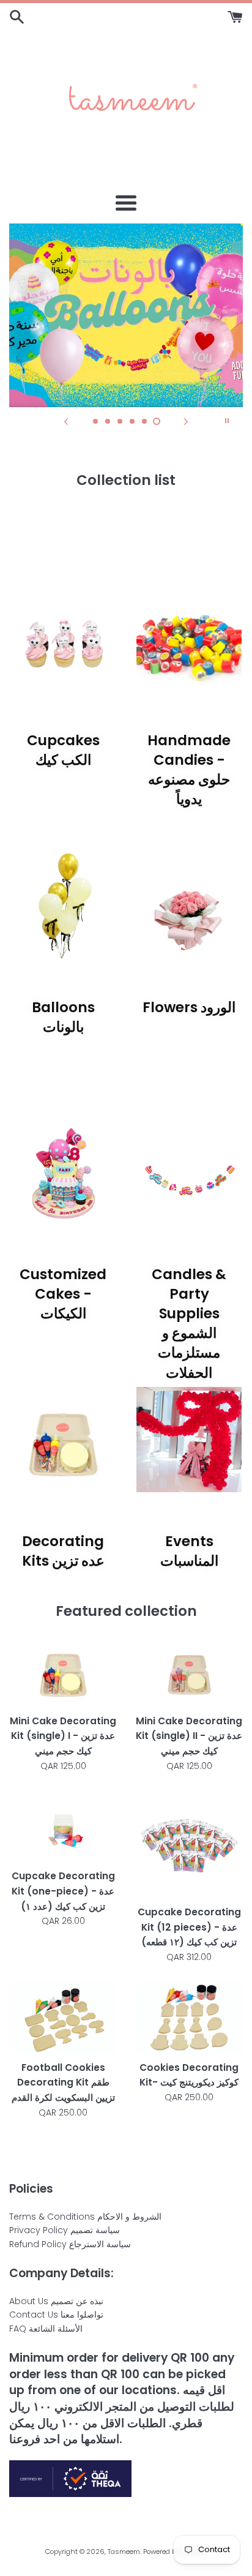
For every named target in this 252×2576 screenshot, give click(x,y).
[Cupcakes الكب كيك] (63, 639)
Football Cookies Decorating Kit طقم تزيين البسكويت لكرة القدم (63, 2082)
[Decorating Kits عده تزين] (63, 1440)
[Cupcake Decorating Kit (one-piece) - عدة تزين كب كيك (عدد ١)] (63, 1827)
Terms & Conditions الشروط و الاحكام (85, 2217)
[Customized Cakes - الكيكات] (63, 1173)
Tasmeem (124, 2552)
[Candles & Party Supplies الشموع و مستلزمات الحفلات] (189, 1173)
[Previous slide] (66, 421)
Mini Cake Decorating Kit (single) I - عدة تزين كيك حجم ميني (63, 1736)
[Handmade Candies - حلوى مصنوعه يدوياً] (189, 639)
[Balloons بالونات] (63, 906)
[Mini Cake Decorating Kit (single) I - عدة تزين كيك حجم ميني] (63, 1671)
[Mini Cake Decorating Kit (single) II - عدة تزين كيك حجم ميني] (189, 1671)
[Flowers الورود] (189, 906)
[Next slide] (186, 421)
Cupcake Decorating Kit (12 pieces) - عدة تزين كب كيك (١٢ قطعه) (189, 1927)
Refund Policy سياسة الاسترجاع (70, 2244)
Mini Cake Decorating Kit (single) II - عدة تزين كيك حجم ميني (189, 1736)
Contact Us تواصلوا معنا (56, 2315)
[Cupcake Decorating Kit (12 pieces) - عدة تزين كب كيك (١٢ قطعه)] (189, 1845)
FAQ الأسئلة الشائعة (46, 2329)
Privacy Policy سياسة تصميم (65, 2230)
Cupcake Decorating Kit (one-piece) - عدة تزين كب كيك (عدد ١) (63, 1891)
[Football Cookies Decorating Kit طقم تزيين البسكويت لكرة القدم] (63, 2018)
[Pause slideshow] (227, 421)
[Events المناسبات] (189, 1440)
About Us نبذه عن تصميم (56, 2301)
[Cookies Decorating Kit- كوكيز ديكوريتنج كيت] (189, 2018)
